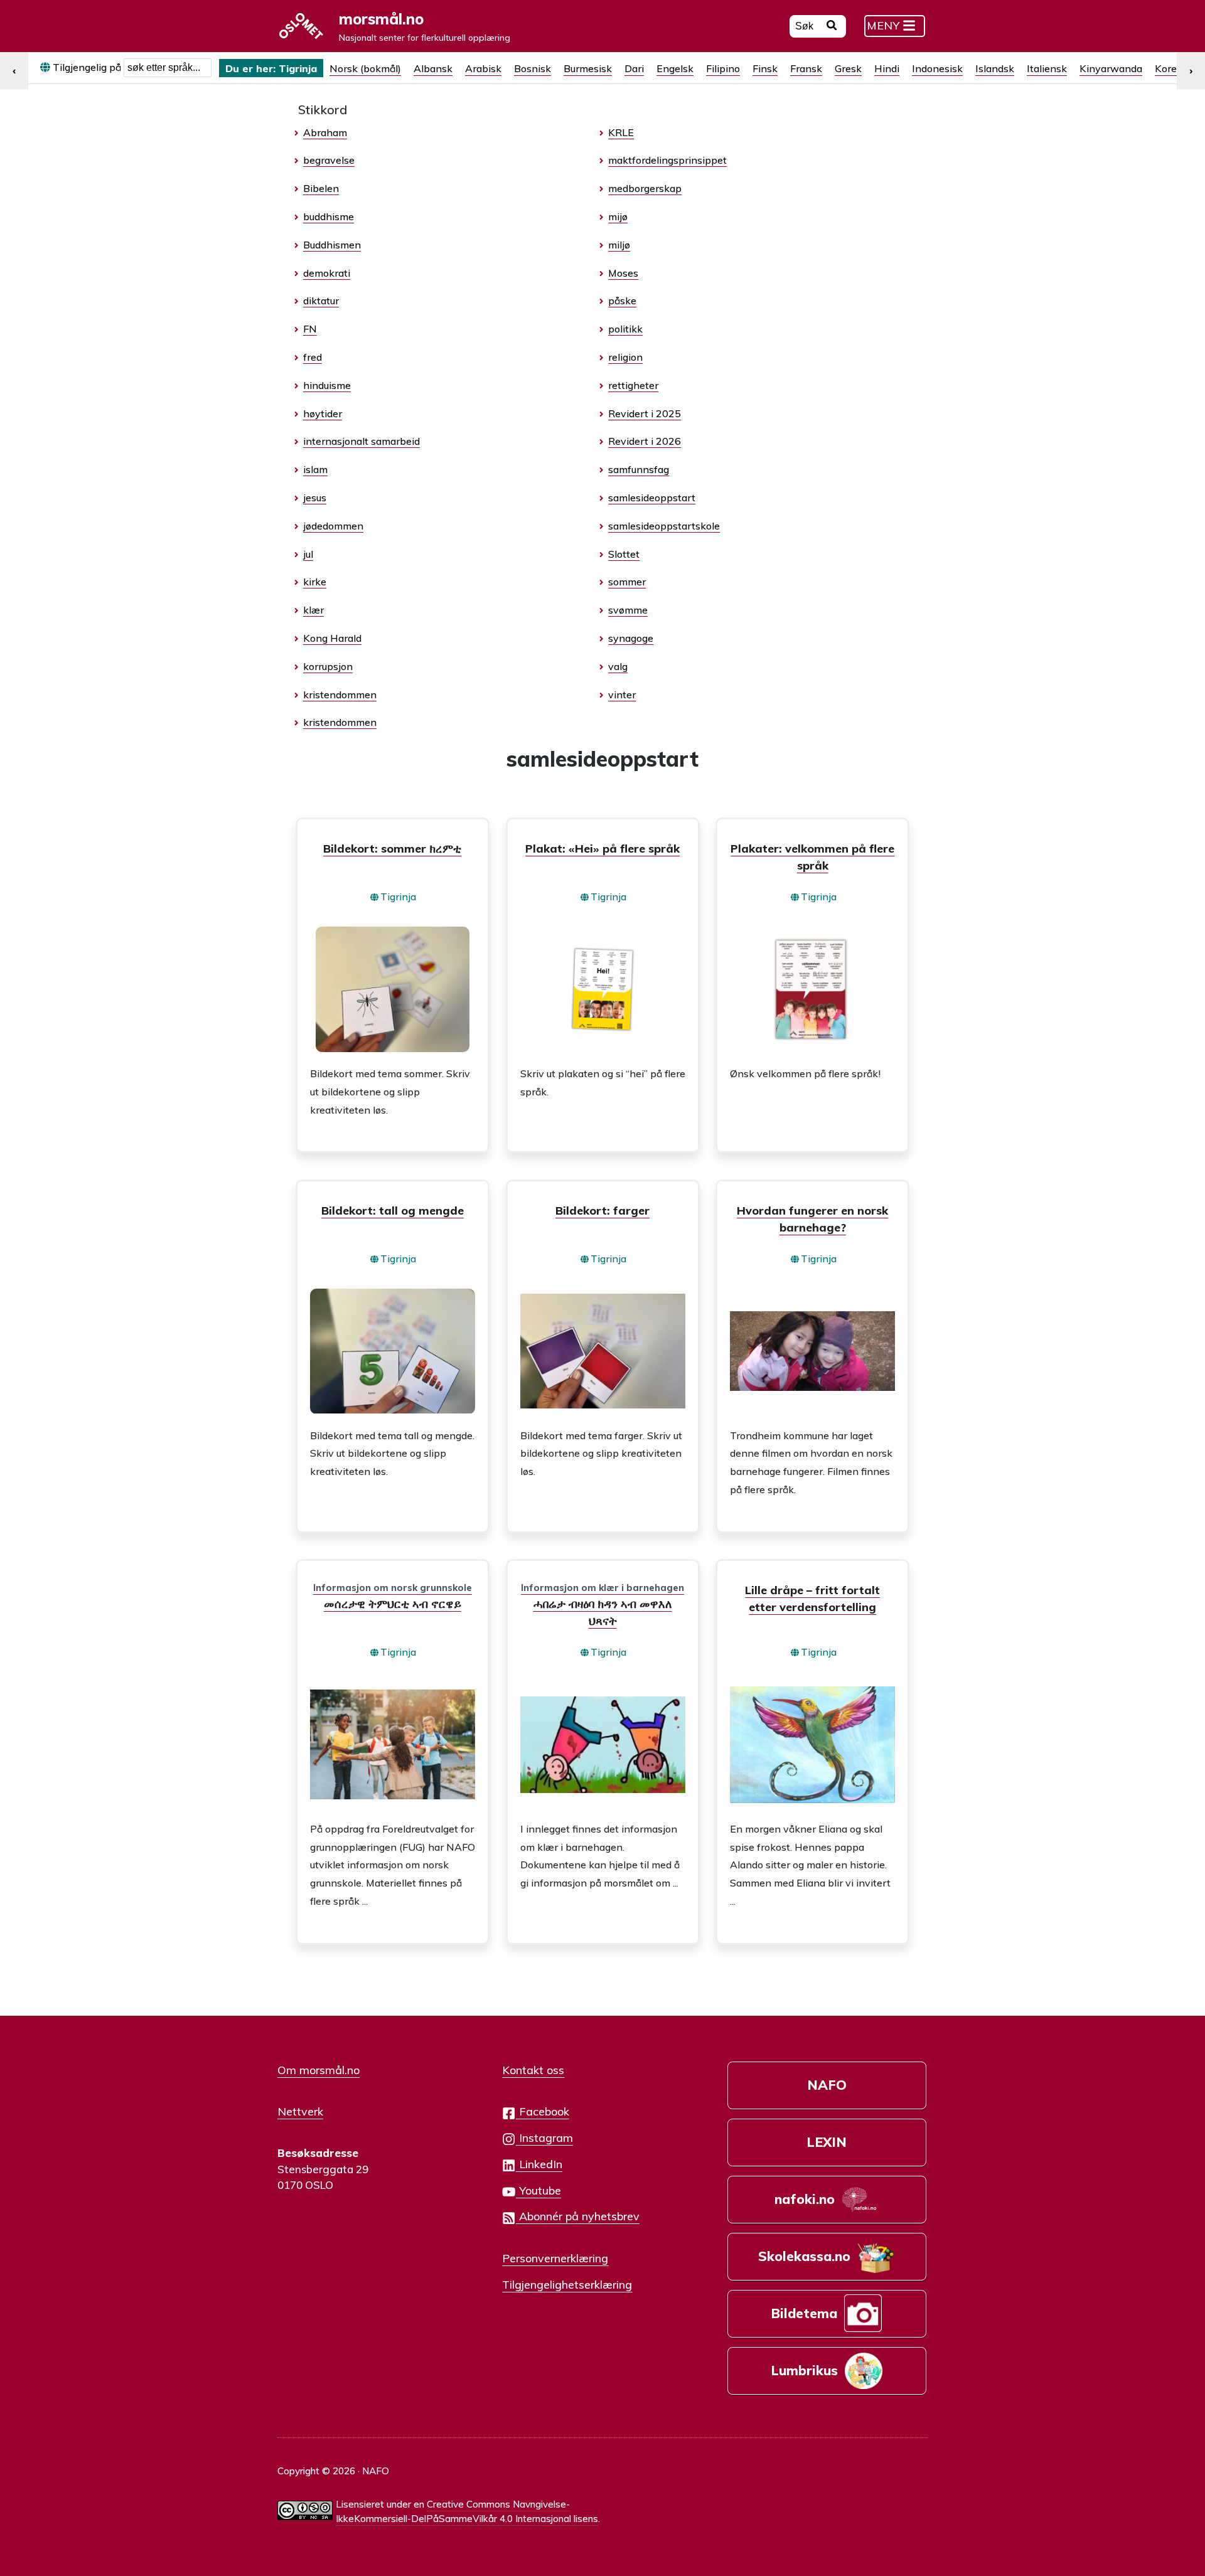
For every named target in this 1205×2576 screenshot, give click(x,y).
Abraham (325, 132)
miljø (619, 245)
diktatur (321, 301)
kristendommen (340, 695)
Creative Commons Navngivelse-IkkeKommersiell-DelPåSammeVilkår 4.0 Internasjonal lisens (467, 2511)
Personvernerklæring (555, 2258)
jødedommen (333, 526)
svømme (628, 610)
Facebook (543, 2111)
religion (625, 357)
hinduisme (327, 385)
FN (310, 329)
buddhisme (329, 216)
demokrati (327, 273)
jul (308, 554)
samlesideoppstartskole (664, 526)
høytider (323, 413)
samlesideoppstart (652, 498)
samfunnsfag (639, 469)
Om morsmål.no (319, 2070)
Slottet (624, 554)
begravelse (329, 160)
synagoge (631, 638)
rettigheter (633, 385)
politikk (625, 329)
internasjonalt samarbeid (361, 441)
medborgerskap (645, 188)
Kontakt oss (533, 2070)
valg (618, 666)
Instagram (544, 2137)
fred (313, 357)
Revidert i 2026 (645, 441)
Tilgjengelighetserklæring (567, 2284)
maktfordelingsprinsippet (667, 160)
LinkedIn (539, 2164)
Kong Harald (332, 638)
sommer (627, 582)
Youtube (538, 2190)
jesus (315, 498)
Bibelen (321, 188)
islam (315, 469)
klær (313, 610)
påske (622, 301)
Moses (623, 273)
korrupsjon (328, 666)
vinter (622, 695)
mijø (618, 216)
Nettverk (300, 2111)
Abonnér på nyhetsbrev (578, 2216)
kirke (315, 582)
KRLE (621, 132)
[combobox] (168, 68)
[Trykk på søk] (832, 27)
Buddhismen (332, 245)
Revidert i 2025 (645, 413)
